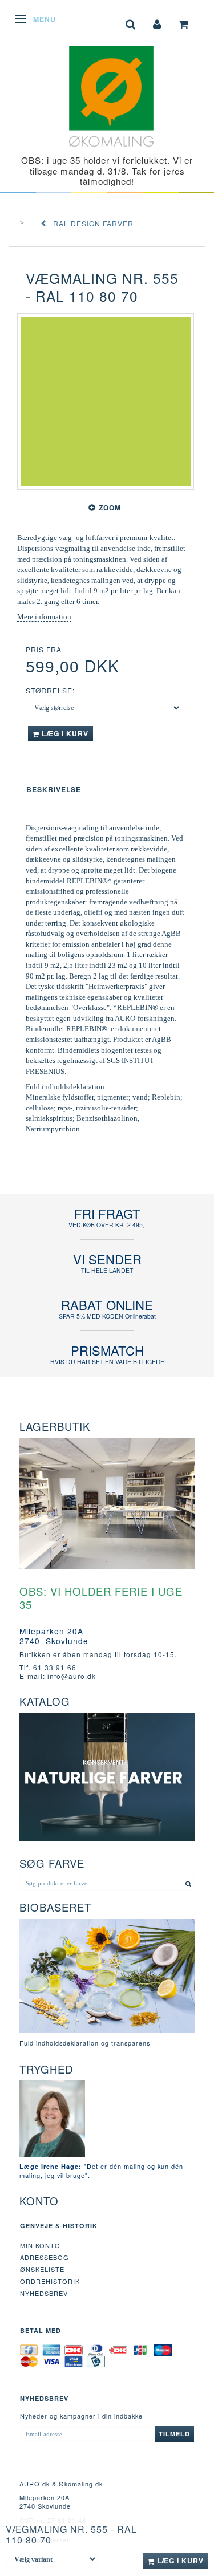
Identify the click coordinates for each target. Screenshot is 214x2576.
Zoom (110, 508)
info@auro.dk (72, 1676)
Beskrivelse (54, 789)
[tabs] (131, 23)
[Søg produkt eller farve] (189, 1883)
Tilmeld (174, 2434)
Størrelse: (50, 690)
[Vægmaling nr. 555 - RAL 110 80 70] (106, 401)
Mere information (44, 617)
